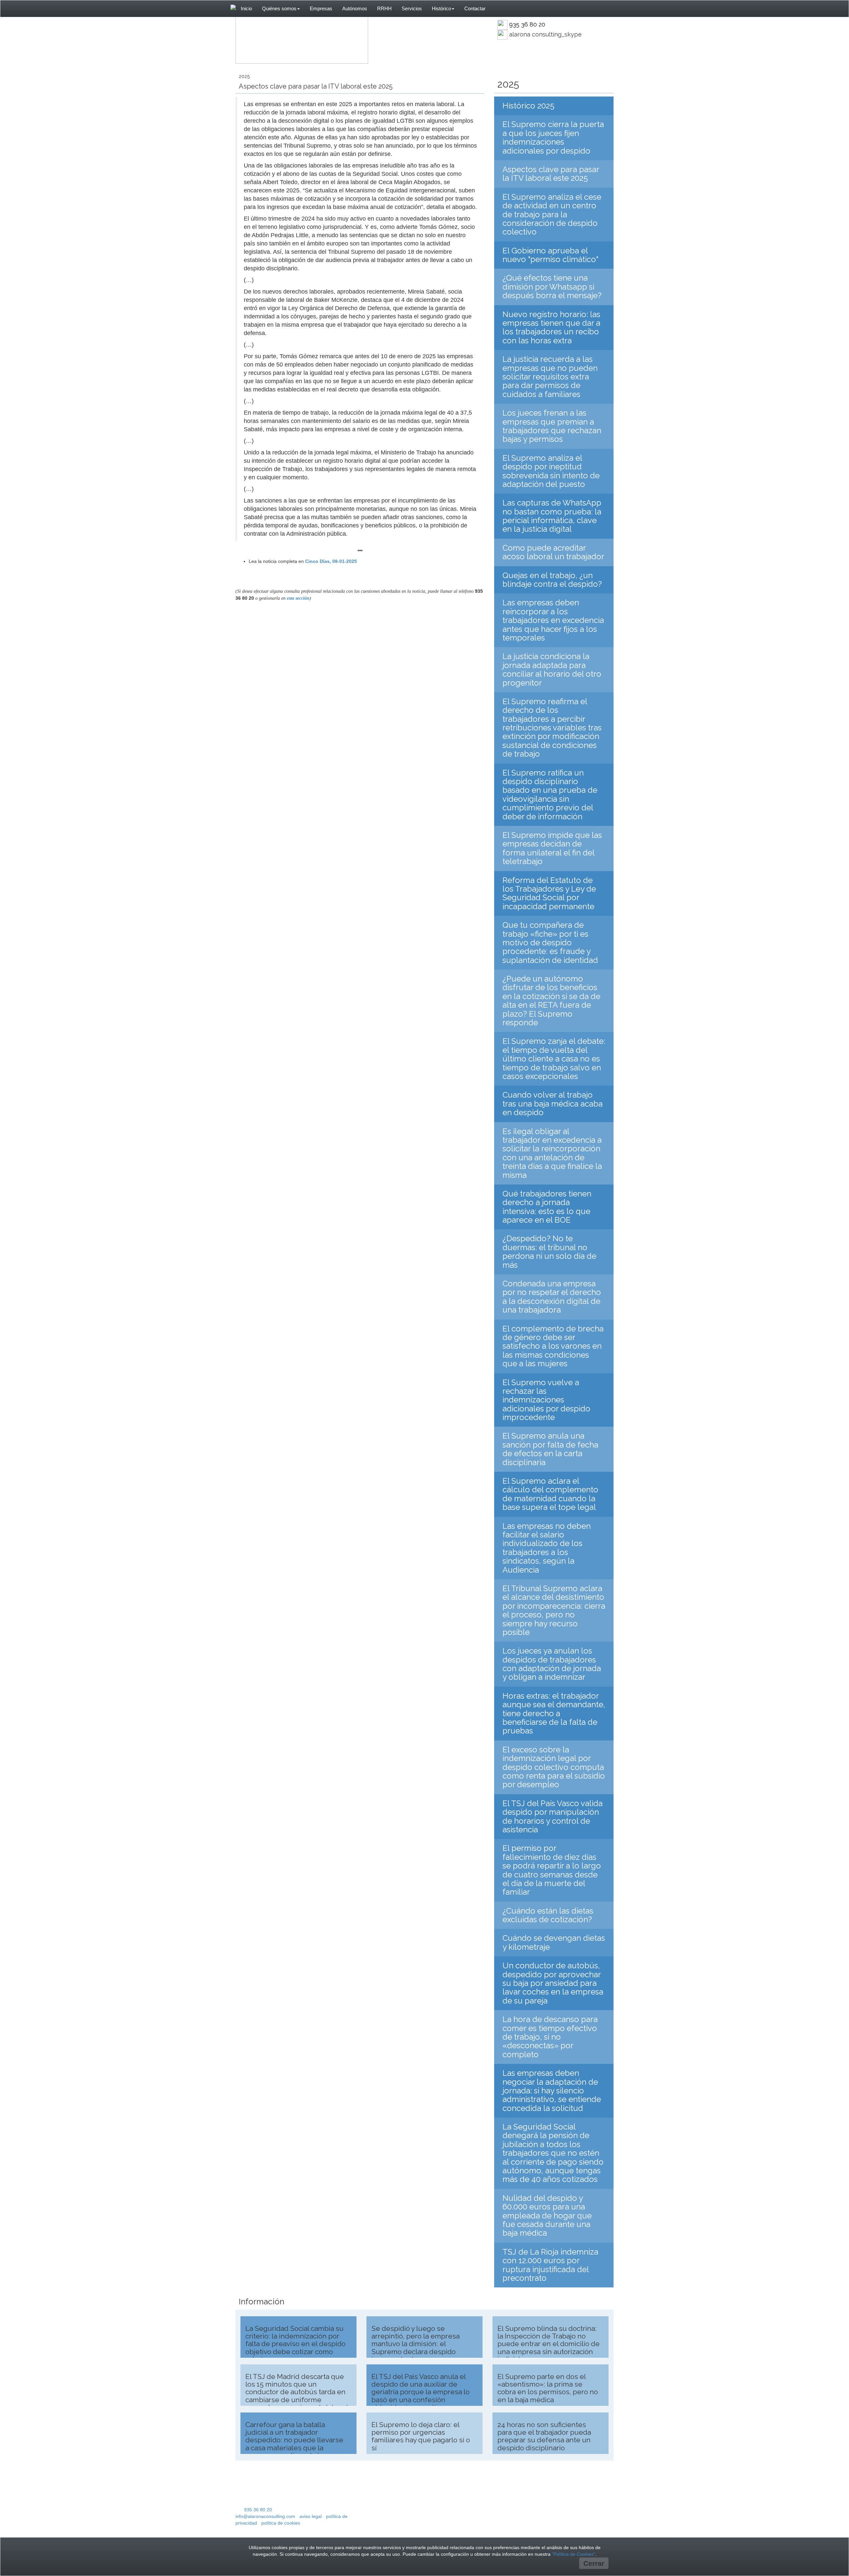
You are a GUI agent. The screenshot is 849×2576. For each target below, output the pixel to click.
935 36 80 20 (527, 24)
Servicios (412, 9)
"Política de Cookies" (574, 2554)
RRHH (384, 9)
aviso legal (311, 2516)
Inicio (246, 9)
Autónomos (355, 9)
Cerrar (594, 2563)
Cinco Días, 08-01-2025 (331, 561)
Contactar (475, 9)
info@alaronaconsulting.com (265, 2516)
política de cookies (281, 2523)
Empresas (321, 9)
